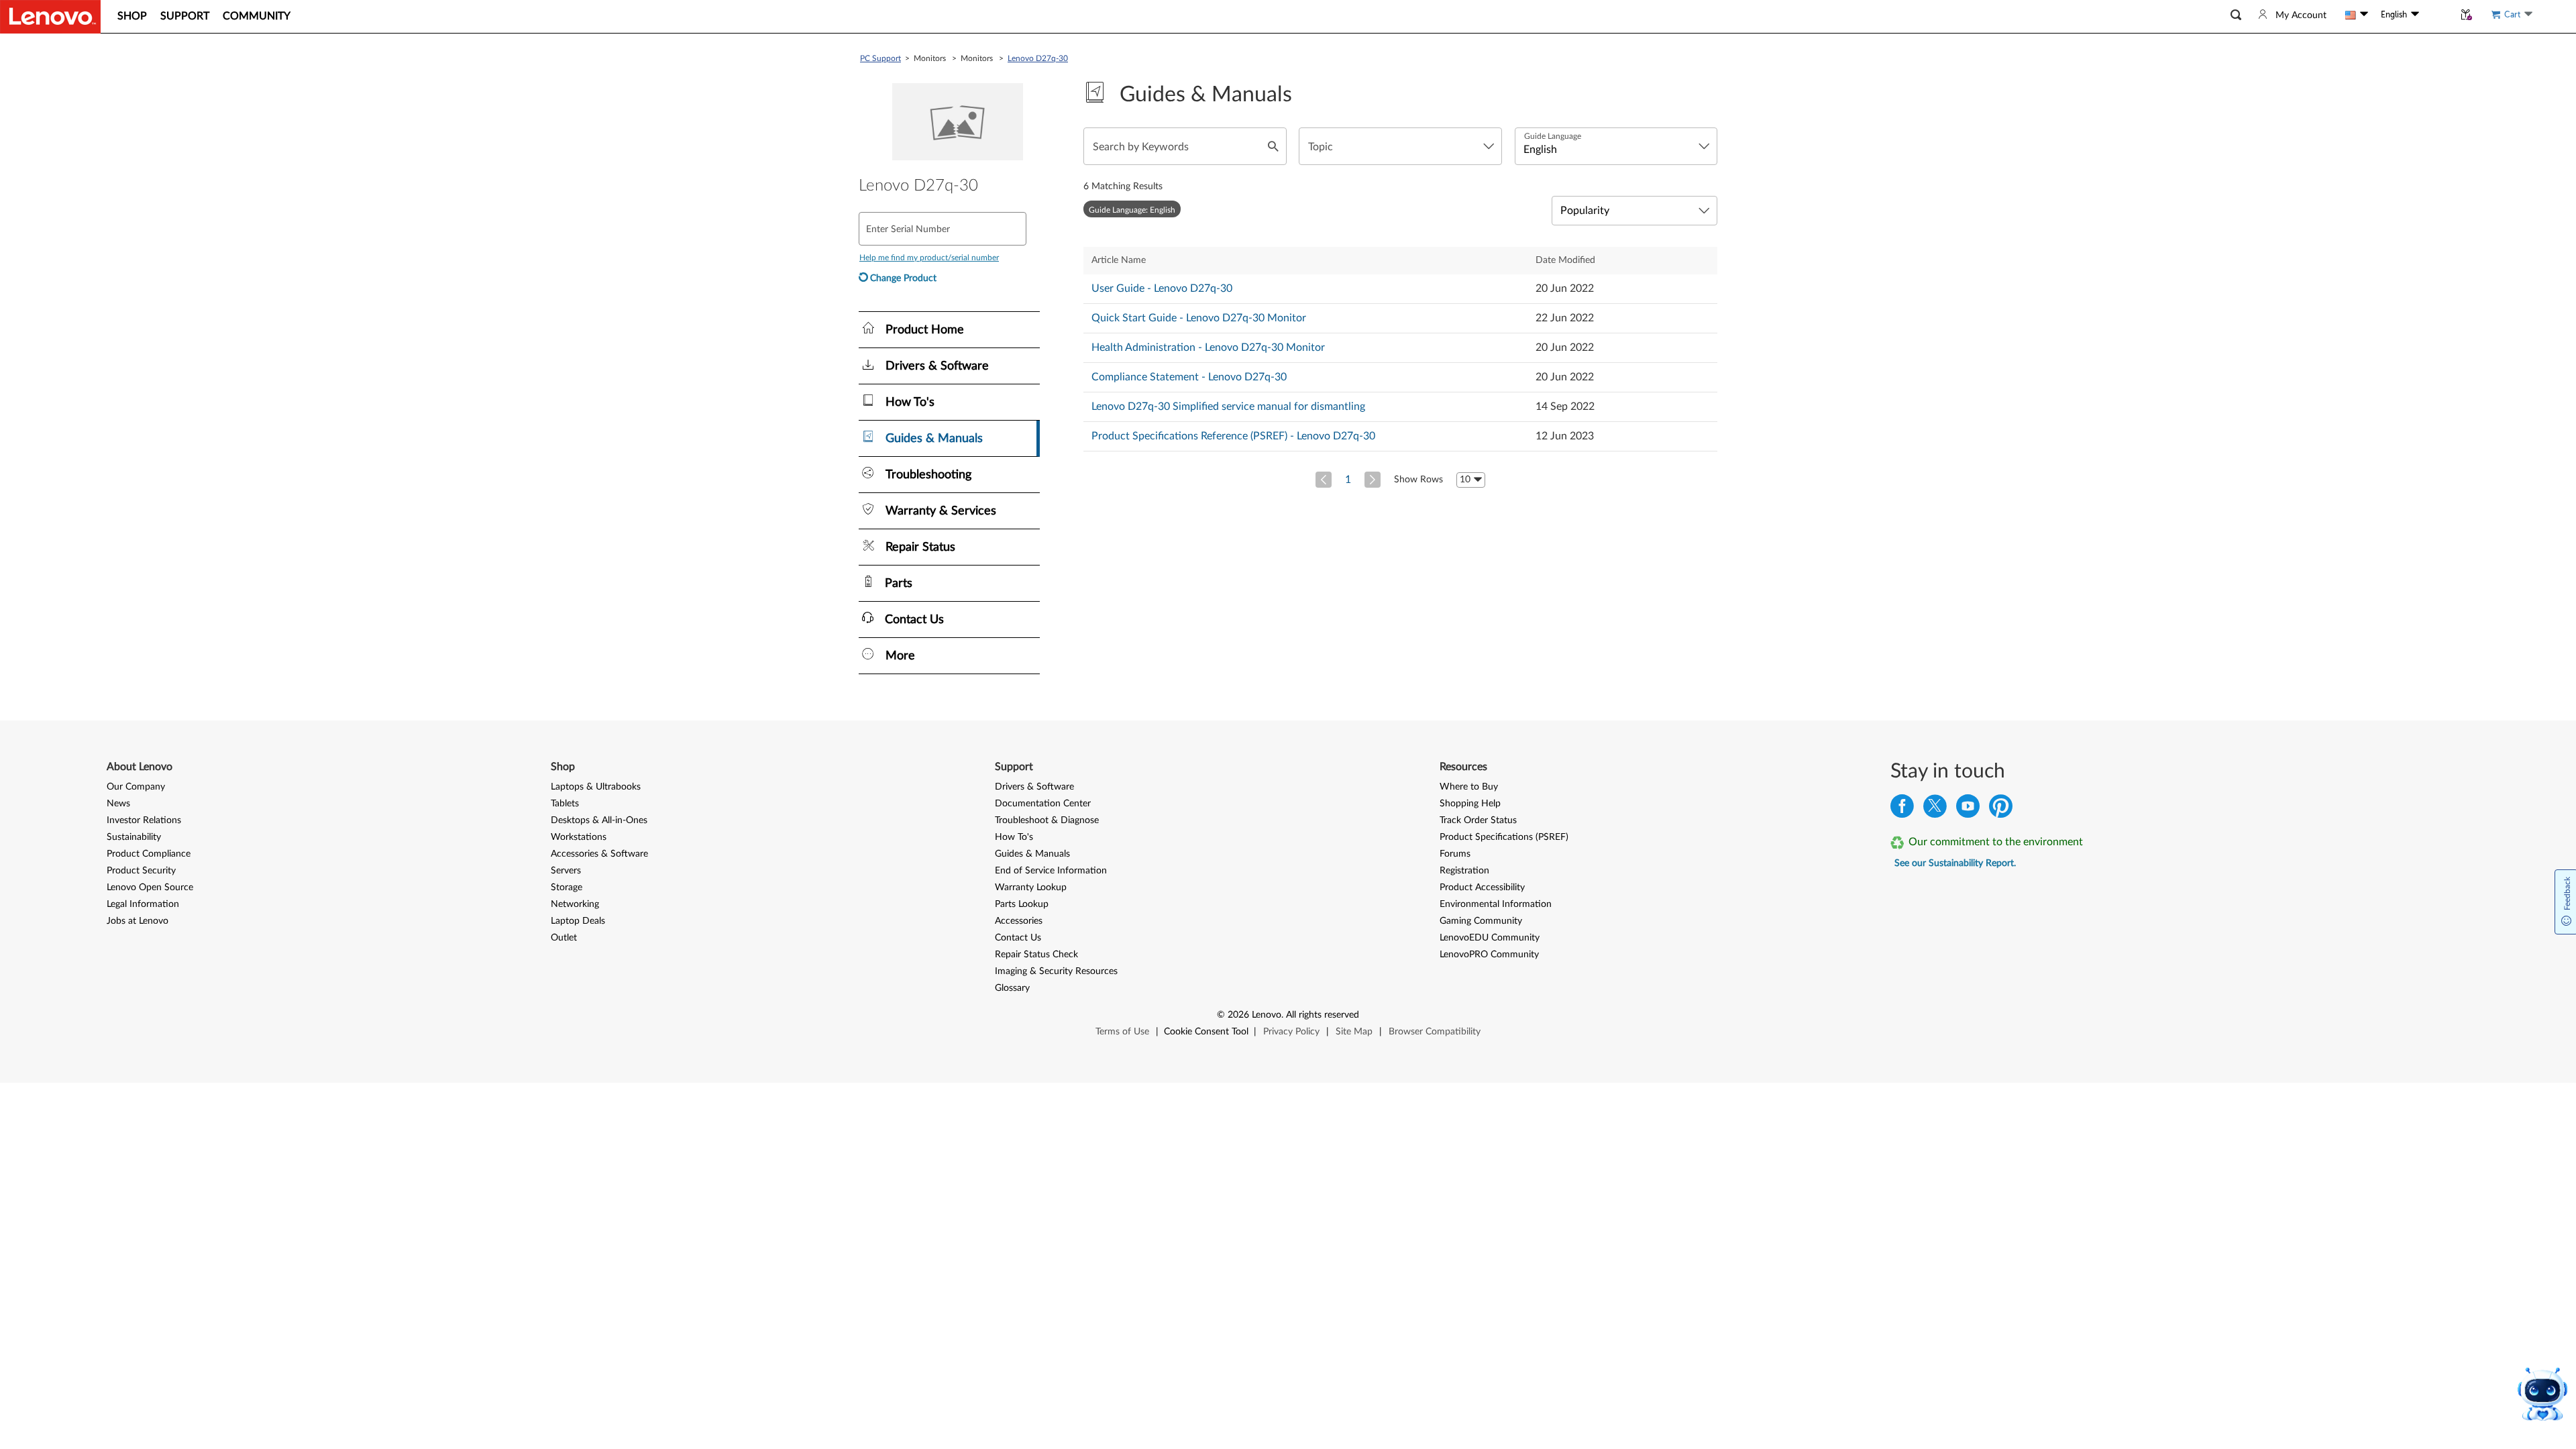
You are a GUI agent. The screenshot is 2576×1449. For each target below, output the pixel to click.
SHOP (132, 16)
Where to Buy (1469, 787)
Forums (1455, 854)
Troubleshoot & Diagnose (1047, 820)
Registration (1464, 871)
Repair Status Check (1036, 955)
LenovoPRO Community (1489, 955)
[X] (1935, 809)
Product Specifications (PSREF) (1504, 837)
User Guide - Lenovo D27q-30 (1162, 288)
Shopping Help (1470, 804)
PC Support (880, 58)
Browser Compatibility (1435, 1032)
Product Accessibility (1482, 888)
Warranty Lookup (1031, 888)
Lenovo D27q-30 (1038, 58)
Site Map (1354, 1032)
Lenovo (1267, 1015)
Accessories (1019, 921)
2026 (1238, 1015)
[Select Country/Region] (2357, 15)
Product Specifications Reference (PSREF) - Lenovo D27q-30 (1233, 436)
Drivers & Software (1034, 787)
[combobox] (1400, 146)
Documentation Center (1043, 804)
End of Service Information (1051, 871)
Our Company (136, 787)
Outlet (564, 938)
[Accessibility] (2436, 15)
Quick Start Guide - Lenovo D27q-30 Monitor (1199, 318)
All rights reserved (1323, 1015)
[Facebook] (1902, 809)
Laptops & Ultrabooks (596, 787)
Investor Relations (144, 820)
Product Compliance (149, 854)
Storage (567, 888)
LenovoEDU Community (1490, 938)
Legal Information (143, 904)
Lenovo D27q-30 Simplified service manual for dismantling (1228, 407)
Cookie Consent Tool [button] (1206, 1032)
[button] (2236, 15)
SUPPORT (185, 16)
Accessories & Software (599, 854)
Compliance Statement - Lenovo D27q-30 (1189, 377)
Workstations (579, 837)
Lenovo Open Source (150, 888)
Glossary (1012, 988)
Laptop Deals (578, 921)
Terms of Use (1122, 1032)
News (118, 804)
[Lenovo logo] (50, 17)
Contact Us (1018, 938)
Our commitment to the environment (1996, 842)
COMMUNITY (257, 16)
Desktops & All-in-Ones (599, 820)
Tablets (565, 804)
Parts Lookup (1022, 904)
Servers (566, 871)
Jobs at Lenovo (138, 921)
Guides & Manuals (1032, 854)
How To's (1014, 837)
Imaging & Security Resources (1056, 971)
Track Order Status (1478, 820)
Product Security (141, 871)
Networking (575, 904)
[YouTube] (1968, 809)
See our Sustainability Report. (1955, 863)
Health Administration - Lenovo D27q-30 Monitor (1208, 347)
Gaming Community (1481, 921)
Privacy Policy (1291, 1032)
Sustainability (134, 837)
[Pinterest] (2001, 809)
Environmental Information (1496, 904)
